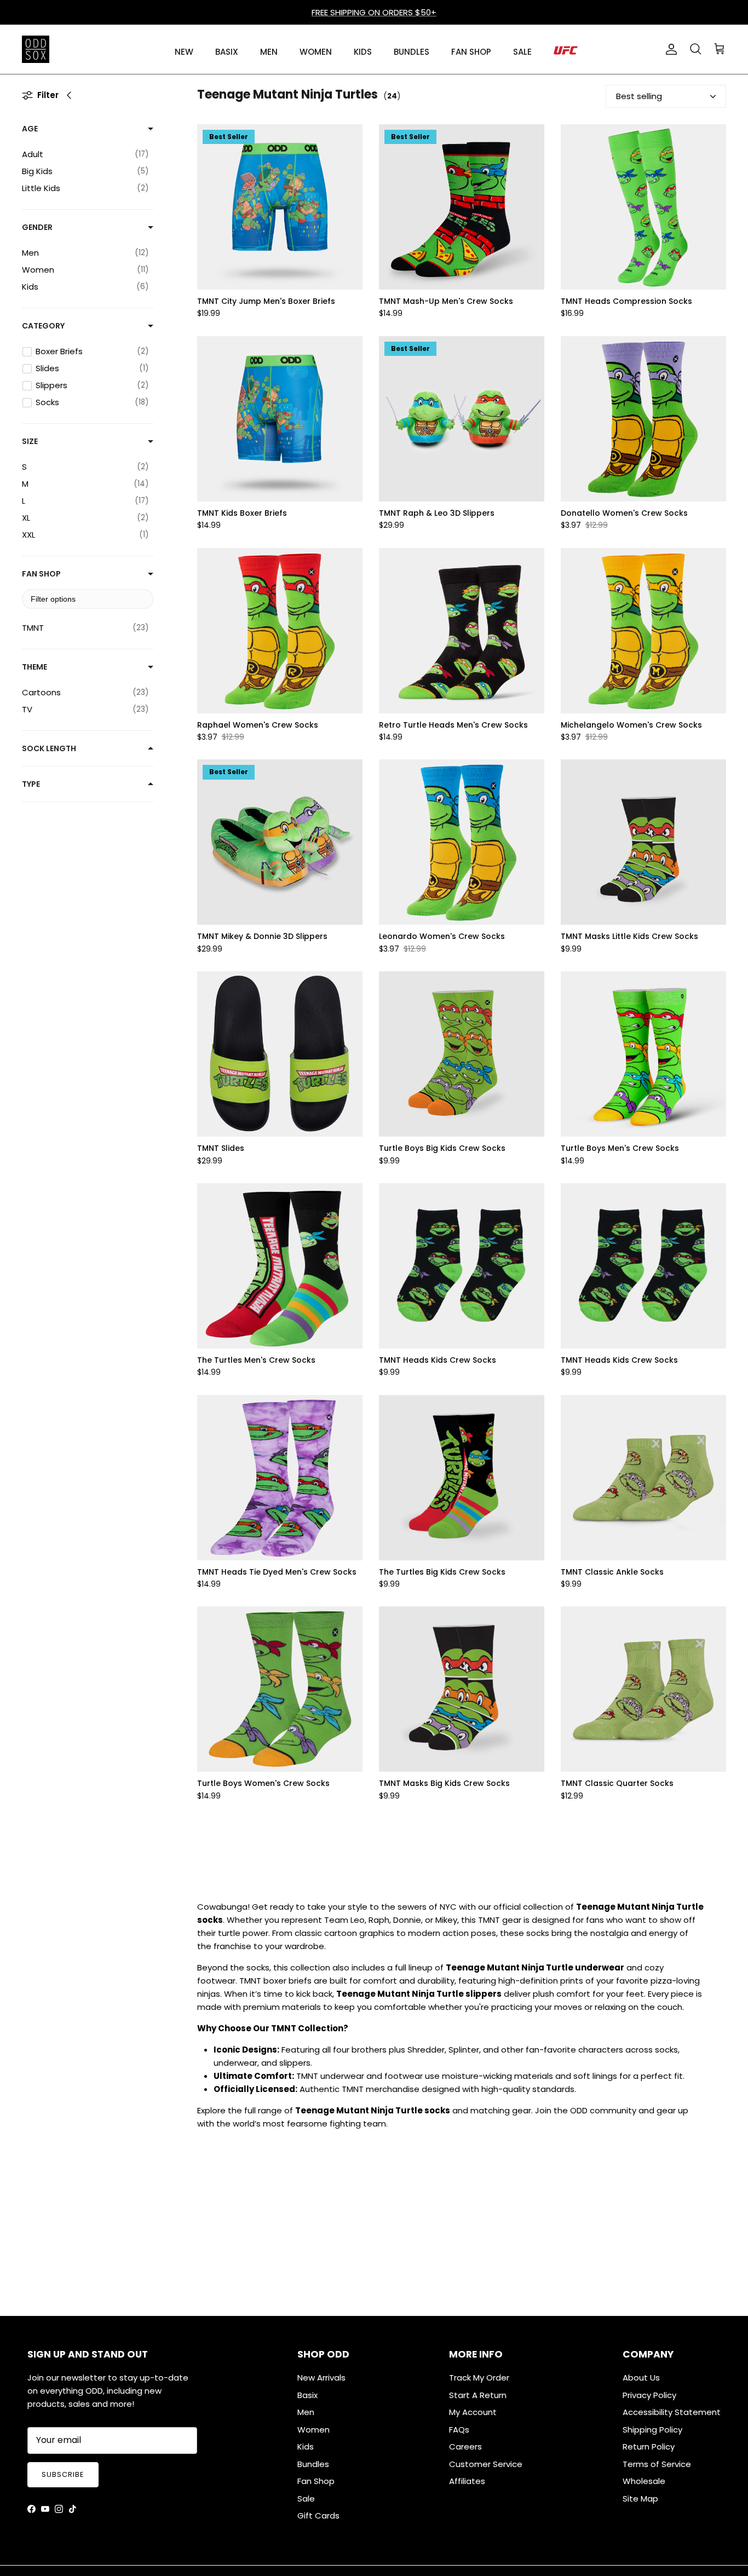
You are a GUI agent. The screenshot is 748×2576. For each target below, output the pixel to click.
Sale (306, 2499)
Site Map (640, 2499)
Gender (37, 227)
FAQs (459, 2430)
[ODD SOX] (36, 49)
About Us (641, 2378)
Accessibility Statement (672, 2412)
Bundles (313, 2464)
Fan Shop (41, 574)
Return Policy (649, 2447)
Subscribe (63, 2474)
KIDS (363, 52)
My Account (473, 2412)
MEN (269, 52)
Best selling (639, 96)
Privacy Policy (649, 2395)
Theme (34, 667)
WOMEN (316, 52)
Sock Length (49, 748)
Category (43, 326)
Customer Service (486, 2464)
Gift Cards (318, 2516)
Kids (306, 2447)
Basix (307, 2395)
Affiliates (467, 2481)
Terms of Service (657, 2464)
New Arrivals (321, 2378)
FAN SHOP (471, 52)
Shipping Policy (652, 2430)
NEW (184, 52)
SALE (522, 52)
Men (306, 2412)
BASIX (227, 52)
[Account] (669, 49)
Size (30, 441)
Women (313, 2430)
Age (30, 129)
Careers (465, 2447)
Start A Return (478, 2395)
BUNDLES (412, 52)
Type (31, 784)
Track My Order (479, 2378)
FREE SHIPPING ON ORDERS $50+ (374, 12)
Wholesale (644, 2481)
